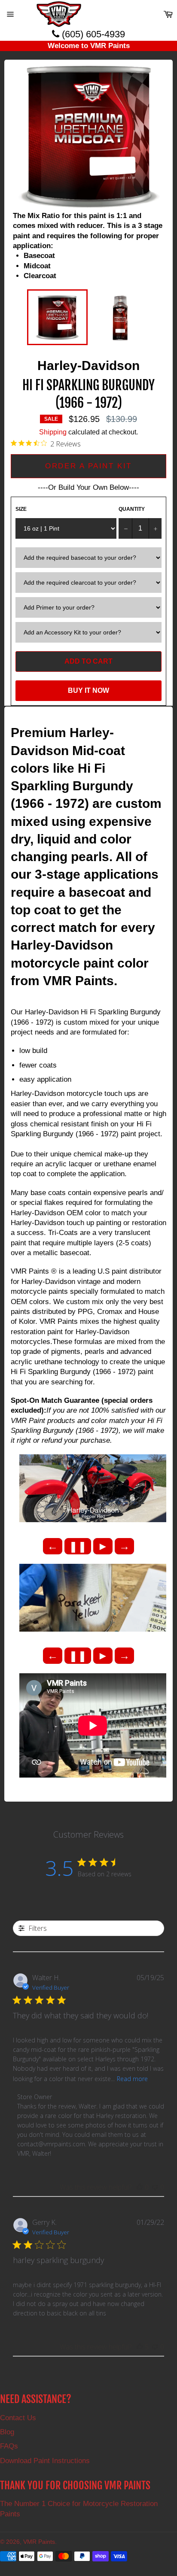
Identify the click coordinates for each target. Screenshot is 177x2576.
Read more (132, 2079)
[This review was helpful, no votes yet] (140, 2187)
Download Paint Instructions (45, 2461)
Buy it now (88, 690)
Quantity (132, 509)
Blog (7, 2432)
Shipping (53, 432)
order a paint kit (88, 466)
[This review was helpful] (140, 2347)
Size (21, 509)
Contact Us (18, 2418)
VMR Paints (39, 2542)
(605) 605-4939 (92, 34)
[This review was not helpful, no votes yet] (155, 2187)
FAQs (9, 2446)
